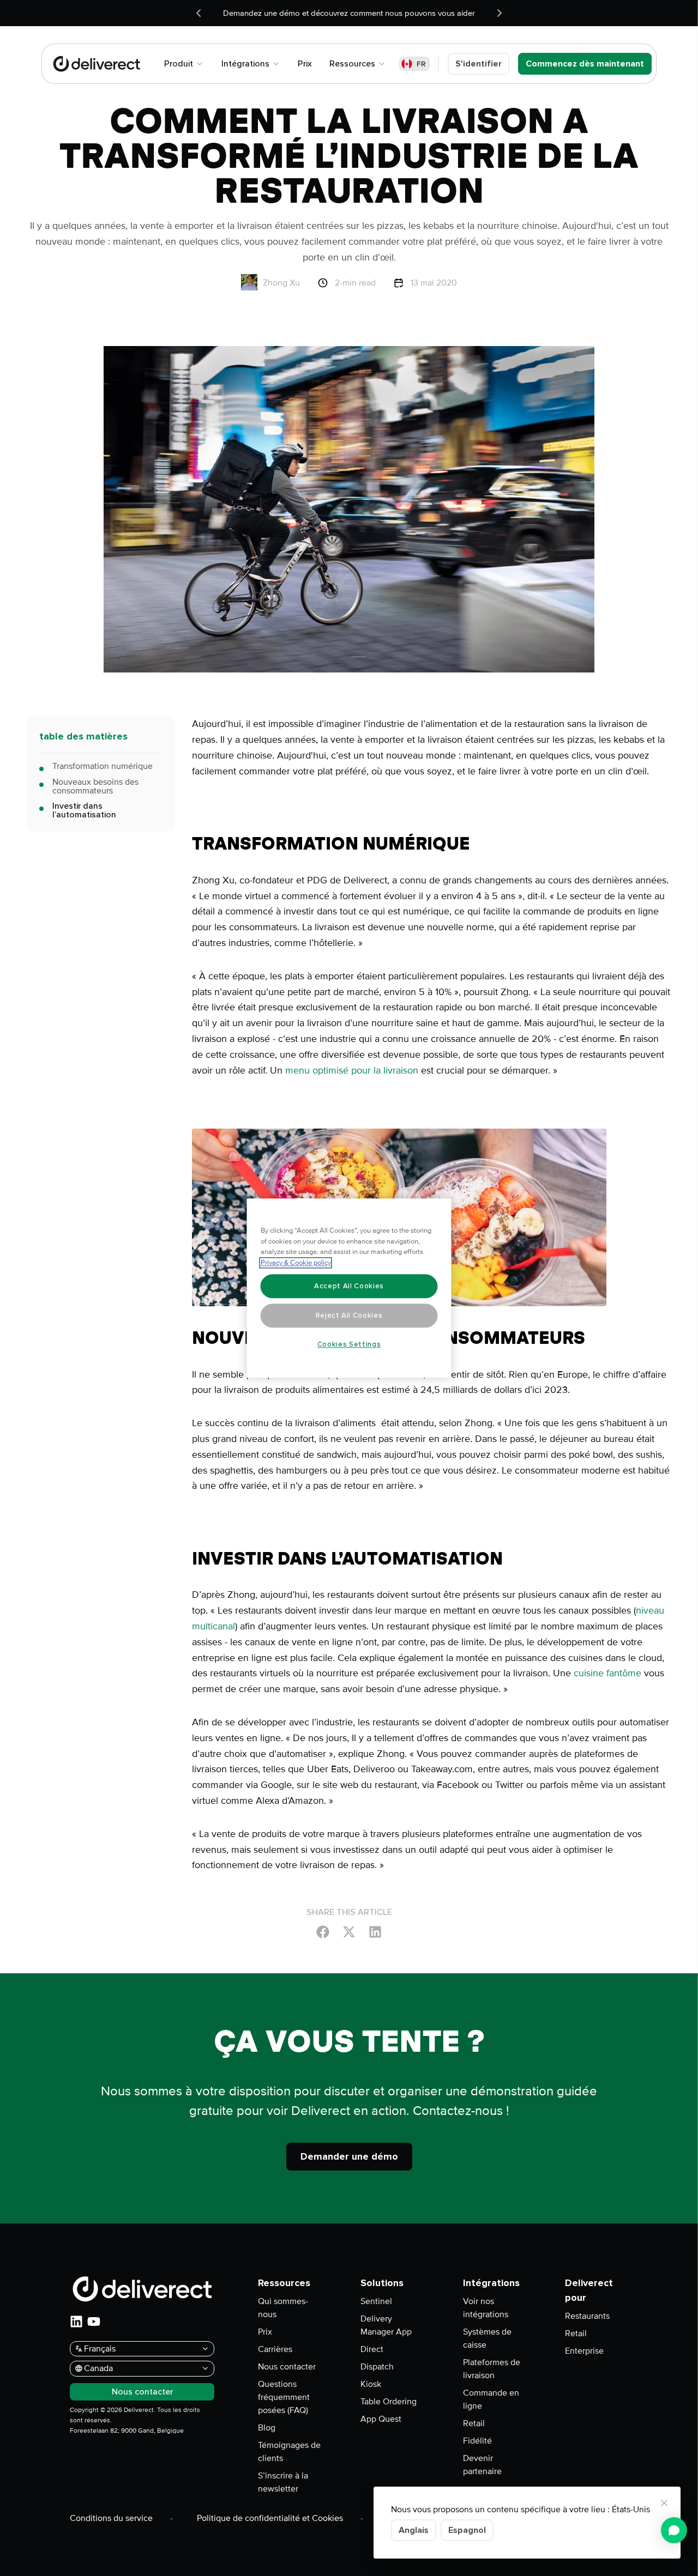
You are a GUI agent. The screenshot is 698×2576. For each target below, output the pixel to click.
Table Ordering (389, 2402)
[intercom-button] (674, 2530)
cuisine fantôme (607, 1673)
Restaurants (587, 2316)
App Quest (381, 2419)
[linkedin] (76, 2322)
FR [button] (421, 64)
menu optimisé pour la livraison (352, 1070)
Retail (474, 2423)
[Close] (664, 2503)
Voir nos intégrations (486, 2308)
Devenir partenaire (482, 2465)
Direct (372, 2349)
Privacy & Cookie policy (296, 1263)
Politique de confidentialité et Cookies (270, 2518)
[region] (349, 1288)
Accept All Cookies (349, 1286)
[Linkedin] (375, 1931)
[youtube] (94, 2322)
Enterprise (584, 2351)
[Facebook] (323, 1931)
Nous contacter (287, 2367)
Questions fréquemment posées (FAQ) (284, 2397)
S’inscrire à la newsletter (283, 2482)
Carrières (275, 2349)
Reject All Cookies (349, 1316)
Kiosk (371, 2384)
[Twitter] (349, 1931)
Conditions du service (111, 2518)
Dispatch (377, 2367)
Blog (267, 2428)
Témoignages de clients (289, 2452)
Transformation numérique (103, 766)
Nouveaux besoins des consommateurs (95, 786)
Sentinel (376, 2301)
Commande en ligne (491, 2399)
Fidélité (477, 2441)
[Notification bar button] (198, 13)
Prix (265, 2332)
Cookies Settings (349, 1344)
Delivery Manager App (386, 2325)
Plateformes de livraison (492, 2369)
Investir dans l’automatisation (84, 810)
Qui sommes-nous (283, 2308)
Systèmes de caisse (487, 2338)
